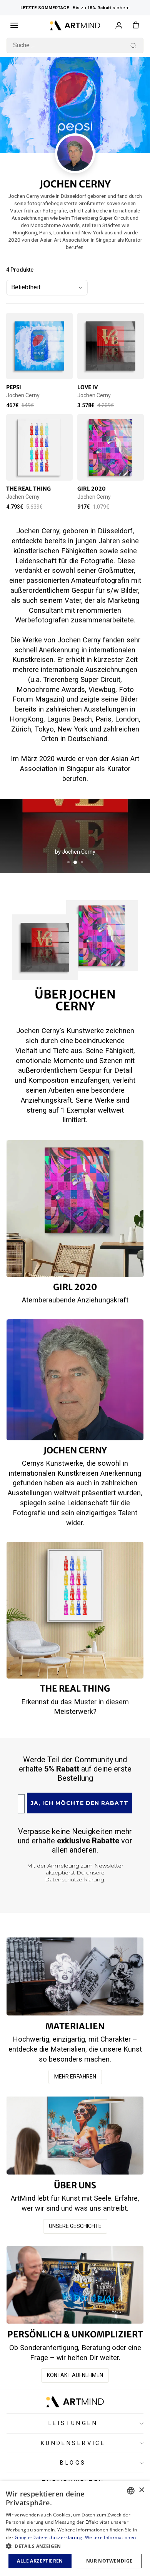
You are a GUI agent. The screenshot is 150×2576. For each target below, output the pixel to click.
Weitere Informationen (110, 2537)
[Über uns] (75, 2136)
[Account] (119, 25)
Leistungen (73, 2423)
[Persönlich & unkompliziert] (75, 2285)
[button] (75, 2546)
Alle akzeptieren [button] (40, 2561)
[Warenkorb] (136, 25)
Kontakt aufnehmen (75, 2375)
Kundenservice (73, 2443)
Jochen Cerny (23, 395)
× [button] (141, 2490)
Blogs (73, 2463)
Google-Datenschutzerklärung (48, 2537)
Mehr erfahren (75, 2077)
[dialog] (75, 2529)
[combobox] (75, 45)
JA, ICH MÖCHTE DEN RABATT (80, 1803)
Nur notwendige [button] (109, 2561)
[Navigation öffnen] (14, 25)
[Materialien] (75, 1976)
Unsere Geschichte (75, 2226)
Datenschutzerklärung (75, 1879)
